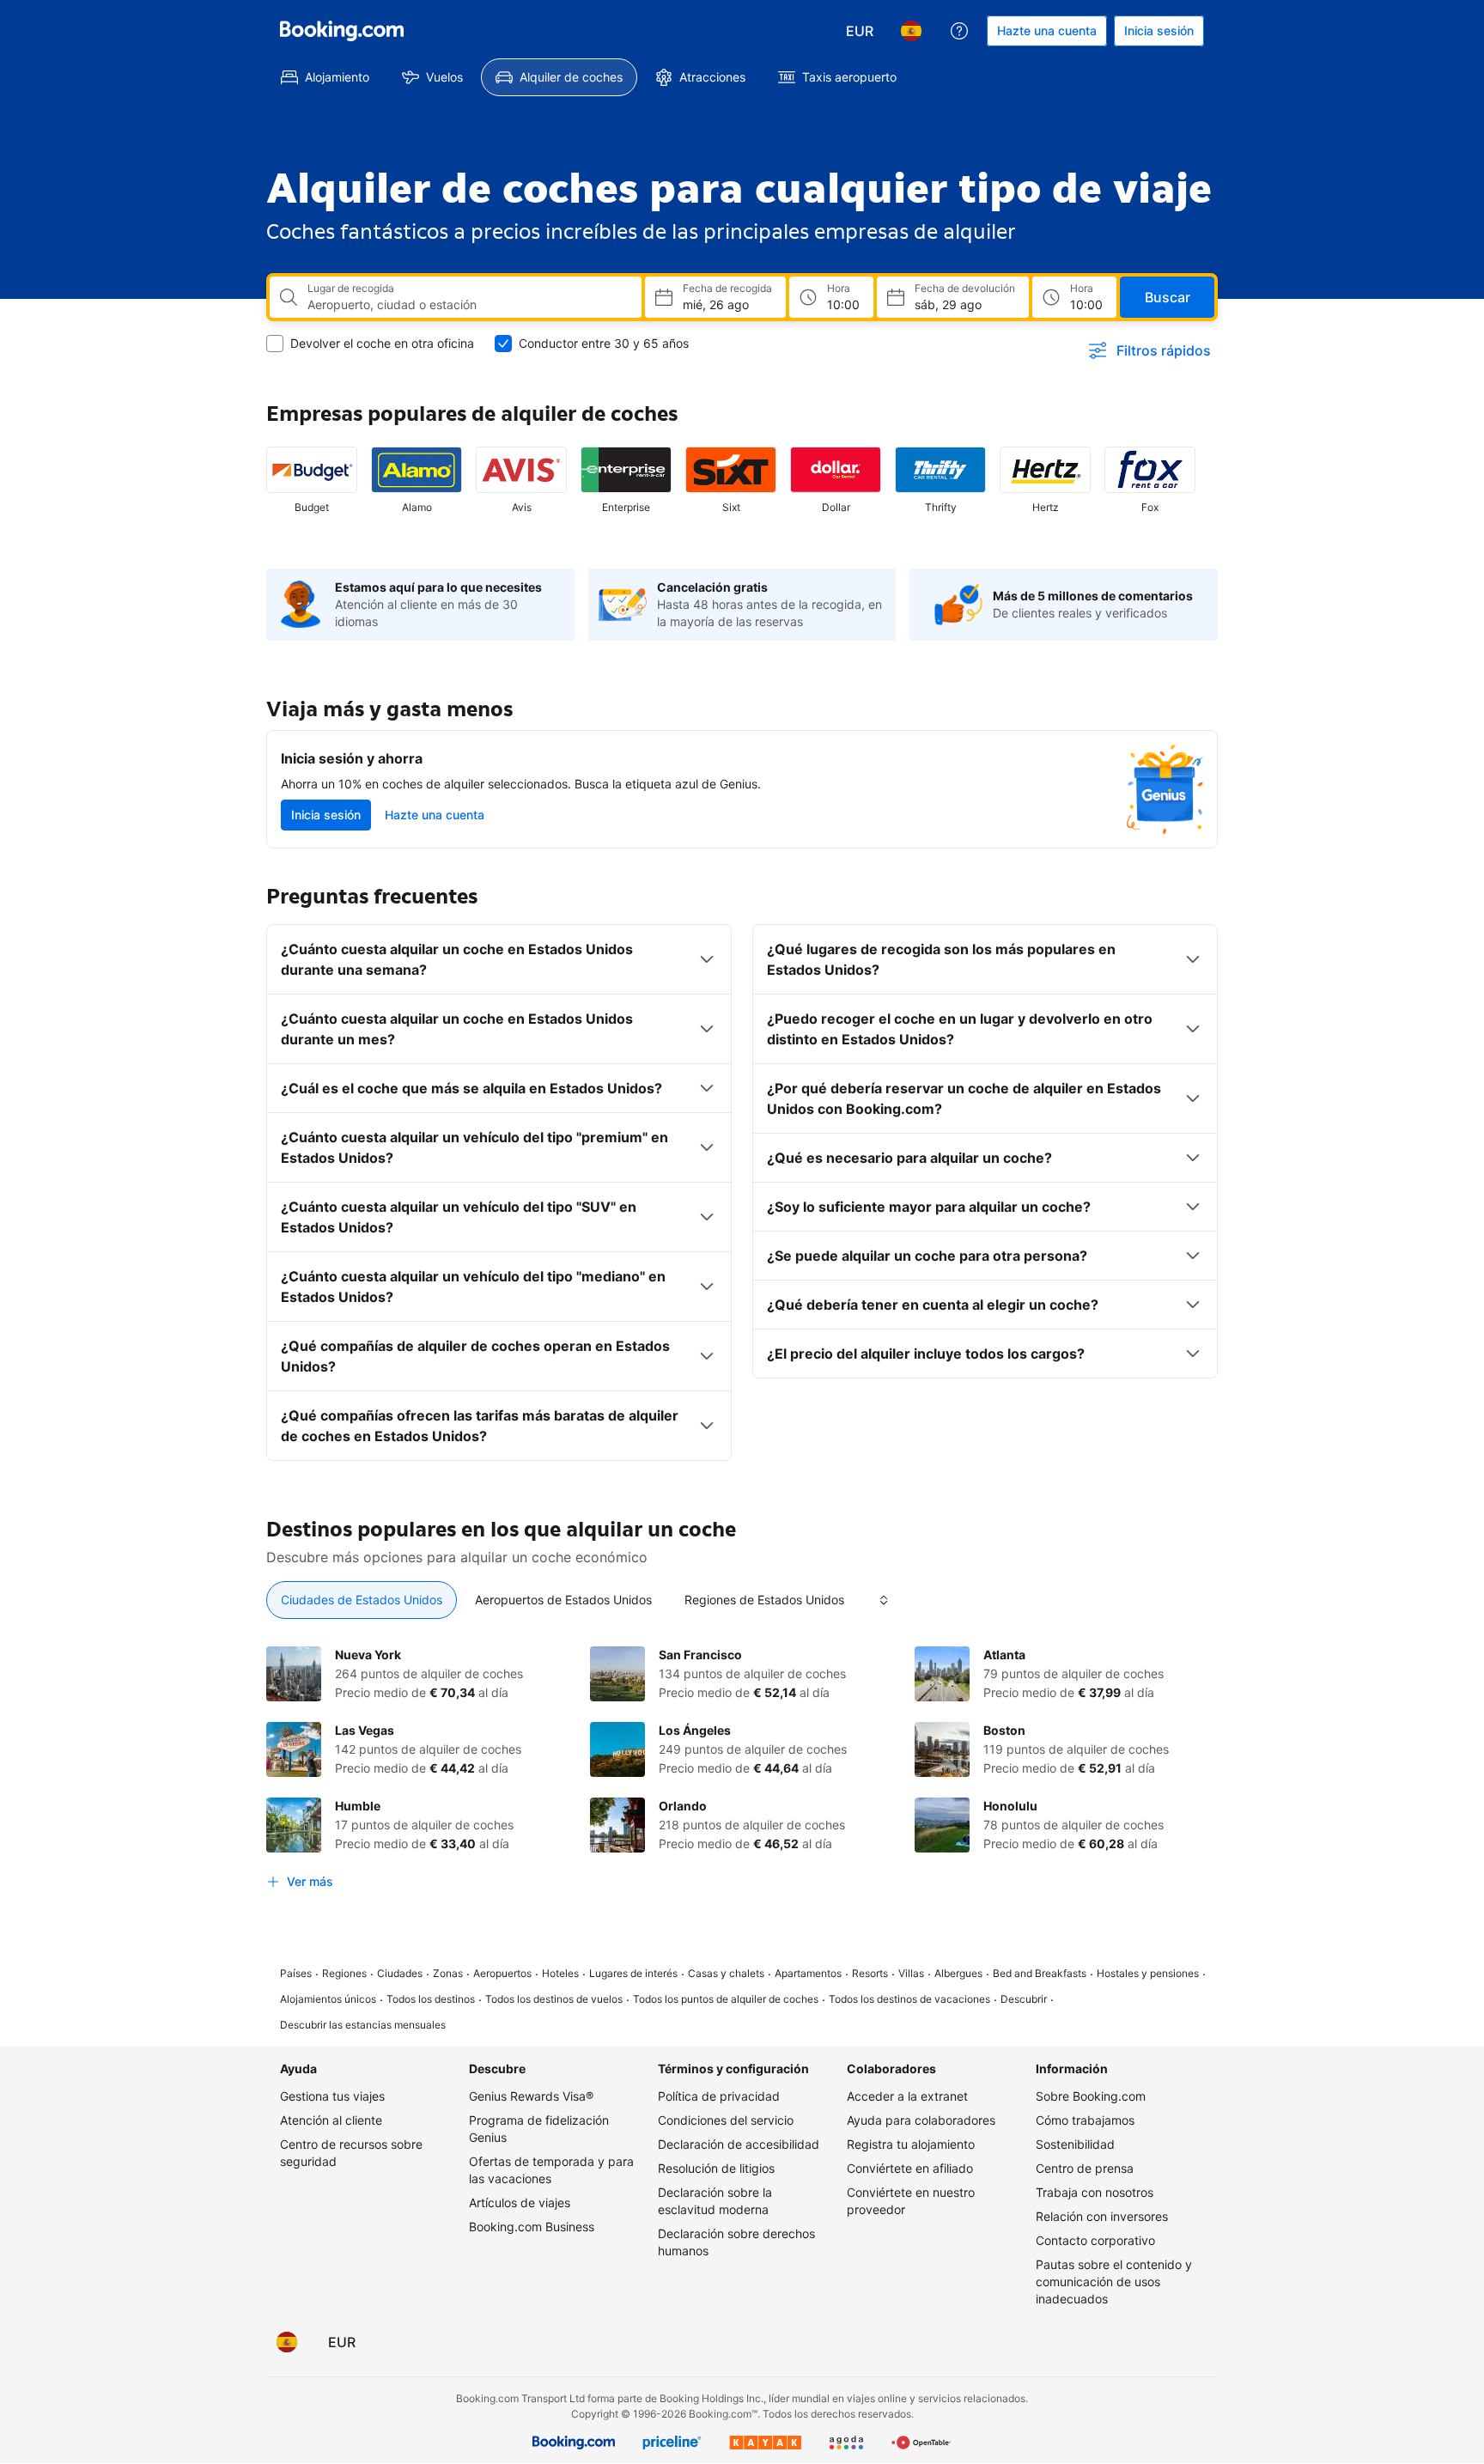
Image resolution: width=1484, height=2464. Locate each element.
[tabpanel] (742, 1772)
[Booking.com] (342, 31)
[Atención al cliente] (959, 31)
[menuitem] (325, 77)
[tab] (362, 1600)
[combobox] (468, 305)
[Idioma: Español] (911, 31)
